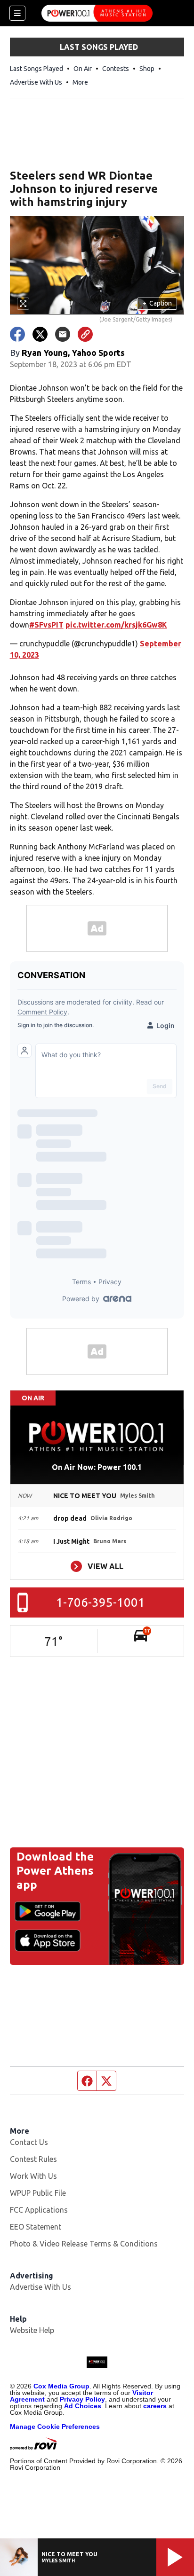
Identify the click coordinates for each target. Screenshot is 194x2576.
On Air (83, 69)
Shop (147, 69)
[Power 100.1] (97, 13)
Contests (116, 69)
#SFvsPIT (46, 625)
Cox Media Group (61, 2386)
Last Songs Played (36, 69)
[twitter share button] (40, 334)
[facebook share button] (17, 334)
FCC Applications (39, 2210)
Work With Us (33, 2176)
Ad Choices (83, 2406)
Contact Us (29, 2142)
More (80, 82)
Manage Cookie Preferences (55, 2427)
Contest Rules (33, 2159)
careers (155, 2406)
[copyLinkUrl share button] (85, 334)
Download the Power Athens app (55, 1871)
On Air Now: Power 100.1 (97, 1467)
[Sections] (17, 13)
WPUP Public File (38, 2193)
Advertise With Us (36, 82)
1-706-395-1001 (101, 1602)
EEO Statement (36, 2227)
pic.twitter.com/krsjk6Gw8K (116, 625)
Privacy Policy (82, 2399)
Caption (157, 303)
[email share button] (63, 334)
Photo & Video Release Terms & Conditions (84, 2244)
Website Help (32, 2330)
